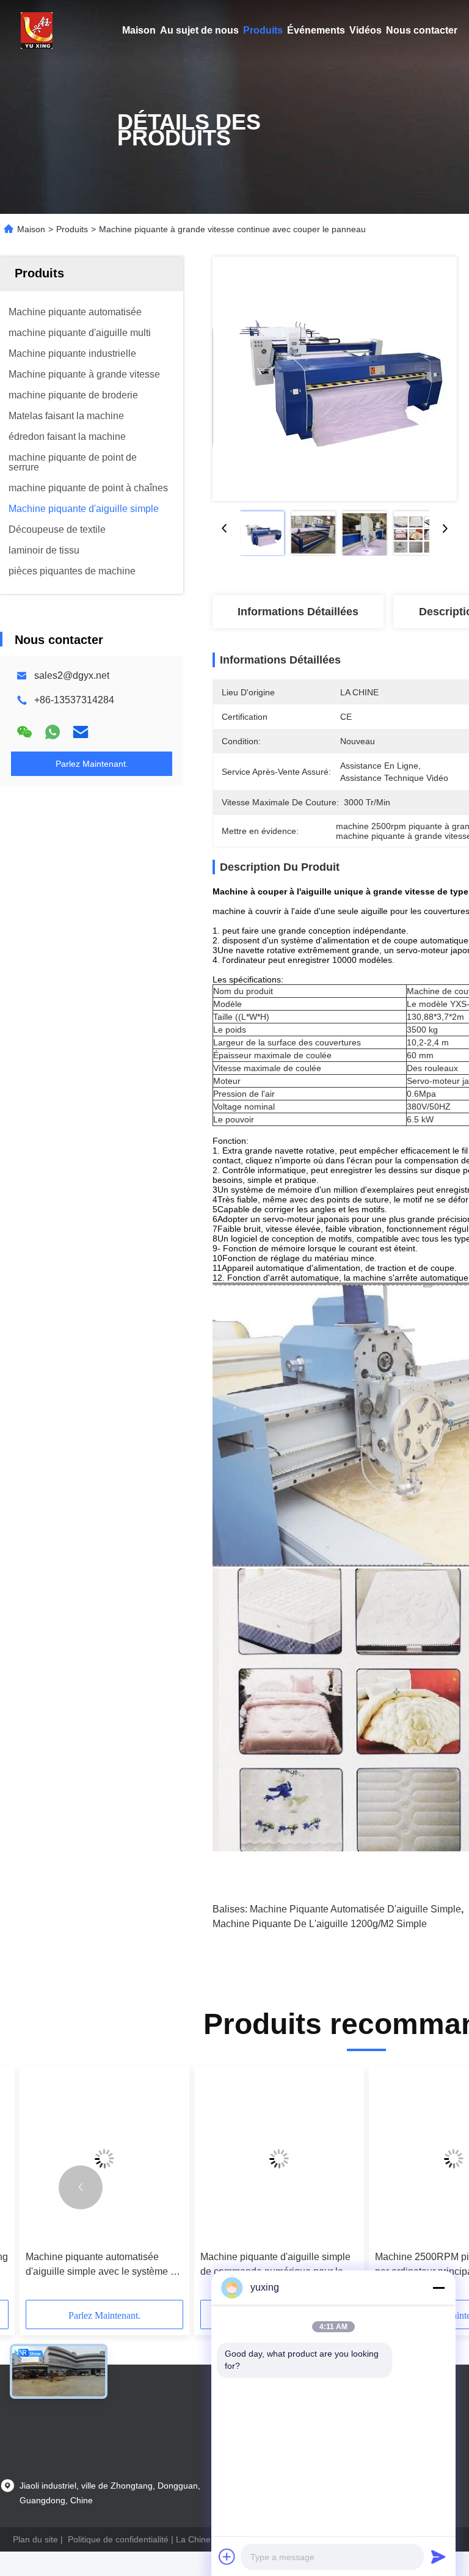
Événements (316, 30)
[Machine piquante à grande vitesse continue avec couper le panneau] (335, 379)
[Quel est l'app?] (53, 732)
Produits (263, 30)
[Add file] (227, 2556)
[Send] (438, 2556)
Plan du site (35, 2539)
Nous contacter (422, 30)
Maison (139, 30)
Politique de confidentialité (118, 2539)
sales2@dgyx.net (72, 675)
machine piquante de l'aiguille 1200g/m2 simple (320, 1924)
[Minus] (438, 2288)
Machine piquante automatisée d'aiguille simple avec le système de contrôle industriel (104, 2265)
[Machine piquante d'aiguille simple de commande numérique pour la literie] (279, 2158)
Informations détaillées (298, 612)
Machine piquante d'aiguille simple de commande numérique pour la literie (275, 2265)
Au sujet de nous (199, 30)
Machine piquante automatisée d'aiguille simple (355, 1909)
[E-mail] (81, 732)
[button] (81, 2187)
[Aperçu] (37, 31)
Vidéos (365, 30)
